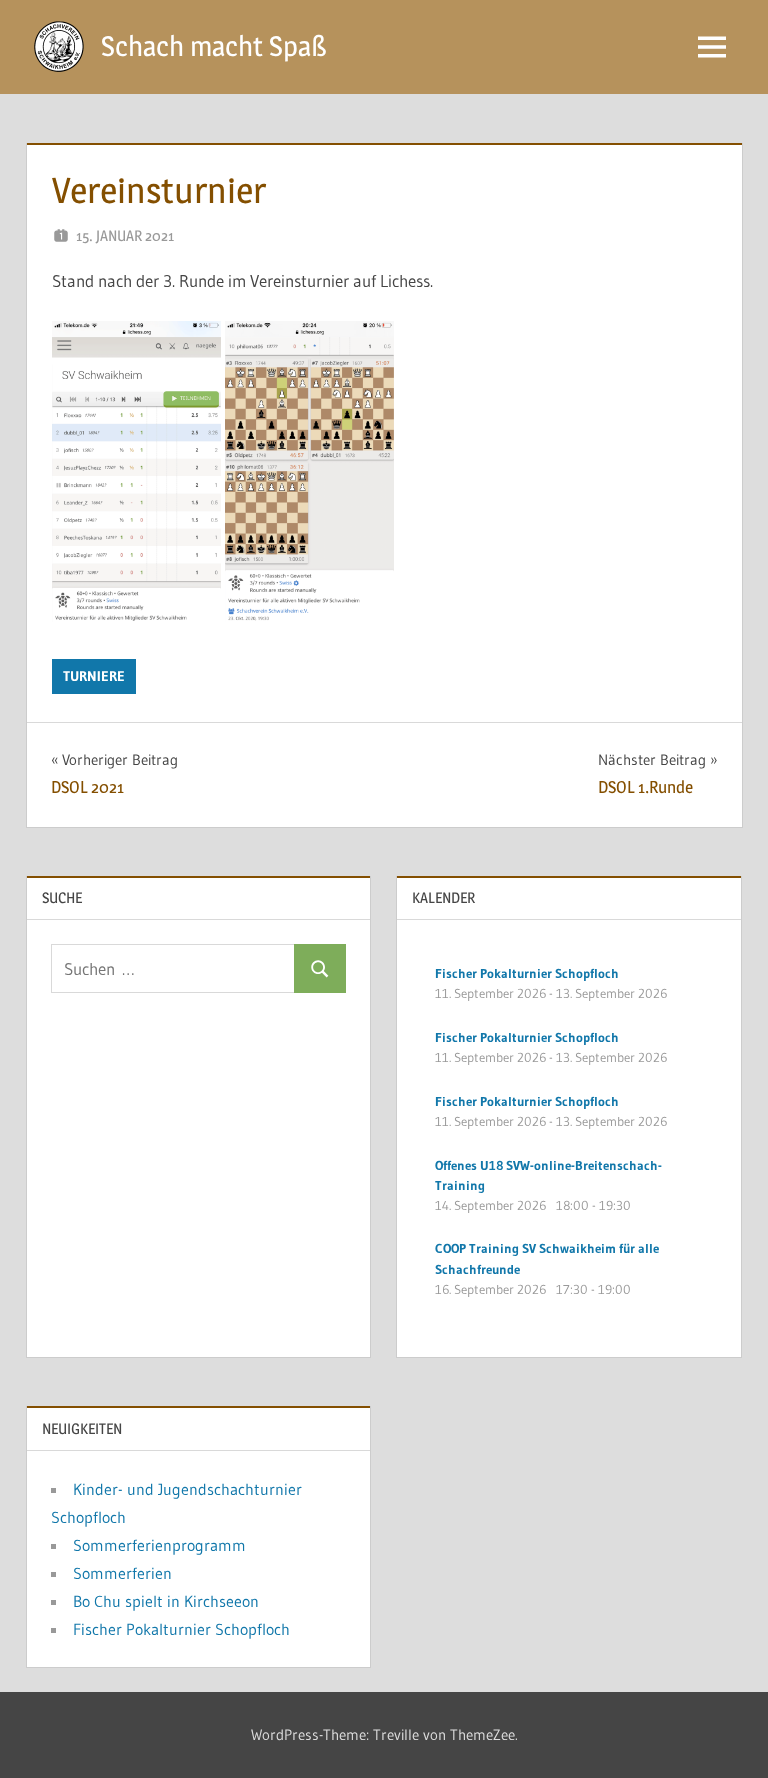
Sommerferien (122, 1573)
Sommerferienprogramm (159, 1545)
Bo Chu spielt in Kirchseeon (166, 1601)
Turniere (94, 676)
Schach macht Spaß (214, 46)
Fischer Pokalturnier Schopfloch (181, 1629)
